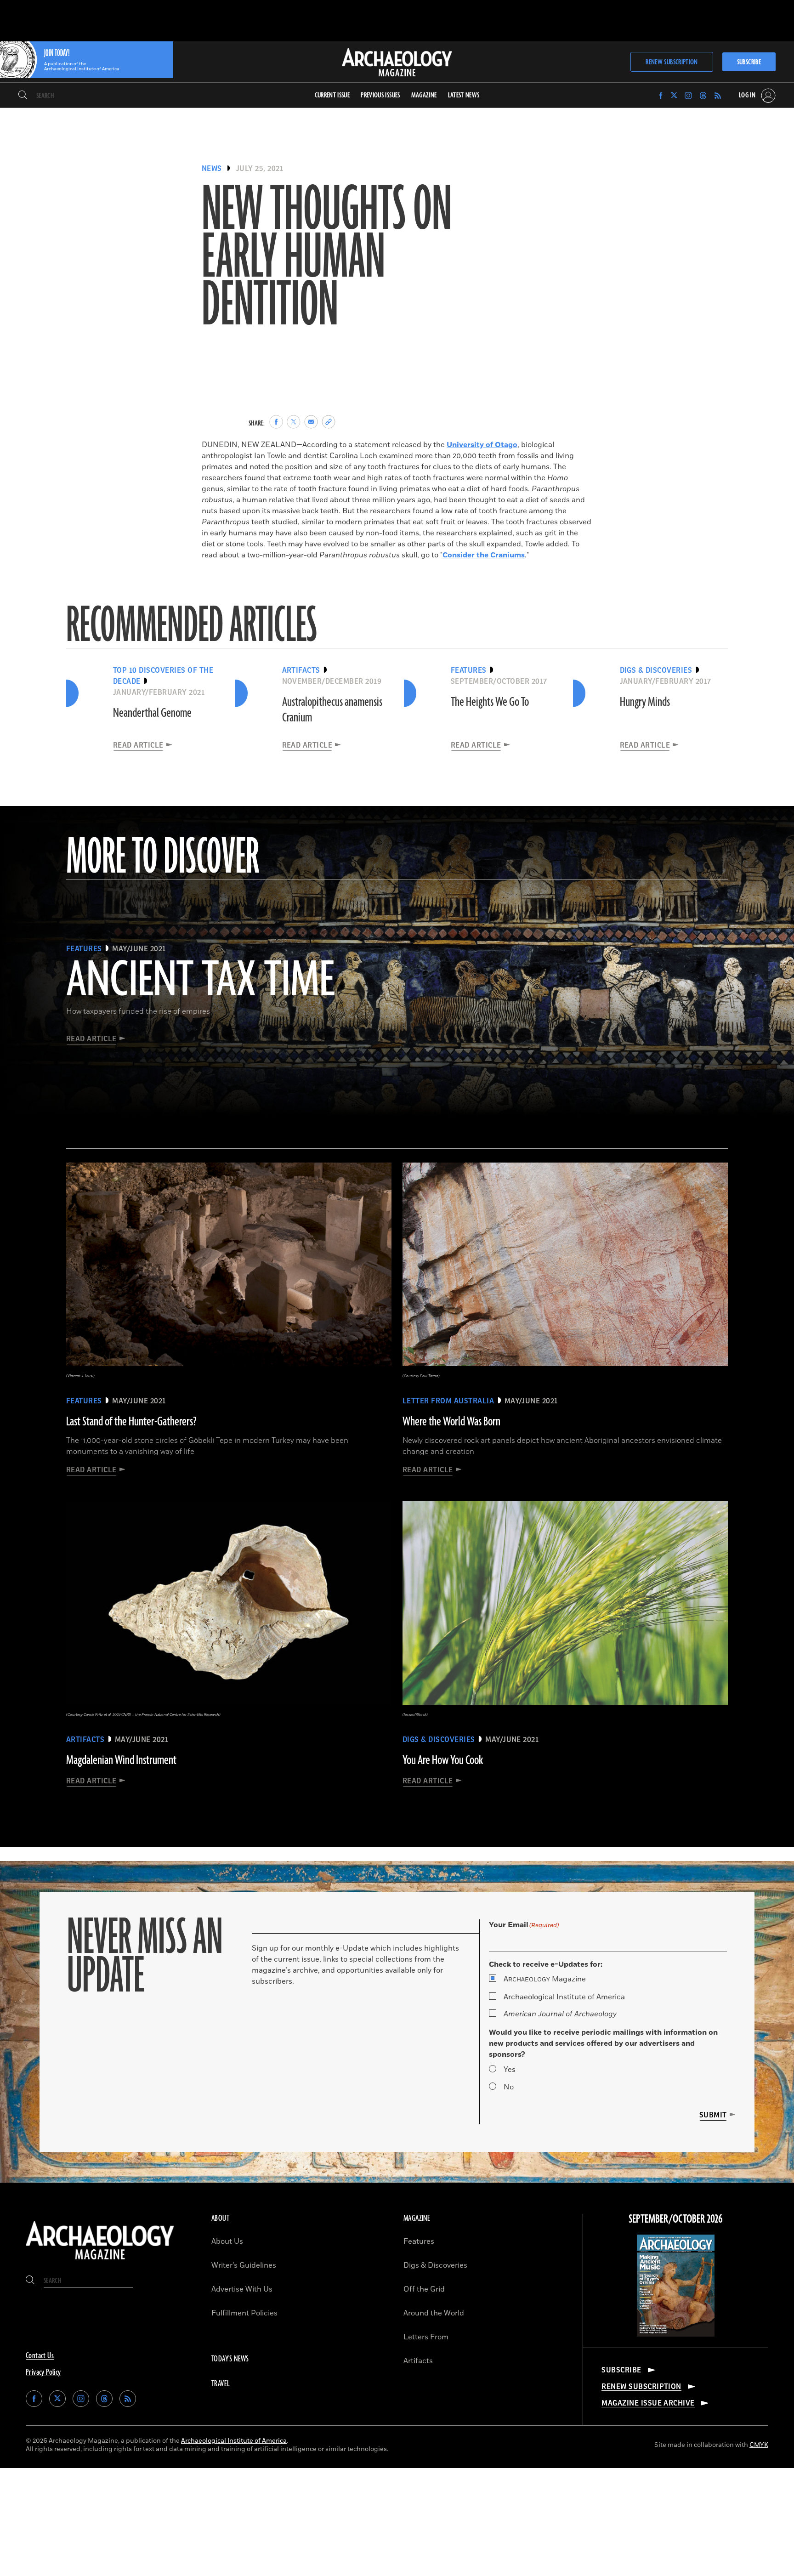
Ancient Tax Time (200, 981)
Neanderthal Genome (152, 713)
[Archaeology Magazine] (100, 2261)
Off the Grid (424, 2289)
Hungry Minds (645, 702)
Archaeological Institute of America (564, 1997)
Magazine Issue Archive (648, 2403)
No (509, 2087)
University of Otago (482, 445)
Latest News (464, 95)
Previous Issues (380, 95)
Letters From (426, 2337)
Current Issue (332, 95)
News (212, 169)
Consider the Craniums (484, 555)
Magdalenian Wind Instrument (121, 1760)
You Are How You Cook (443, 1760)
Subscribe (749, 62)
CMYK (759, 2445)
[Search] (23, 96)
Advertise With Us (242, 2289)
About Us (227, 2241)
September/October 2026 (676, 2219)
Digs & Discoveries (435, 2265)
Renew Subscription (672, 62)
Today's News (230, 2359)
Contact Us (40, 2356)
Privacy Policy (43, 2372)
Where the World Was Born (451, 1422)
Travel (221, 2384)
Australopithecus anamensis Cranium (332, 710)
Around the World (434, 2313)
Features (419, 2241)
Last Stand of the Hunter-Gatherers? (131, 1422)
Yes (510, 2070)
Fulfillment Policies (244, 2313)
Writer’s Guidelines (244, 2265)
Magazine (545, 1979)
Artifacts (418, 2361)
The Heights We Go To (490, 702)
